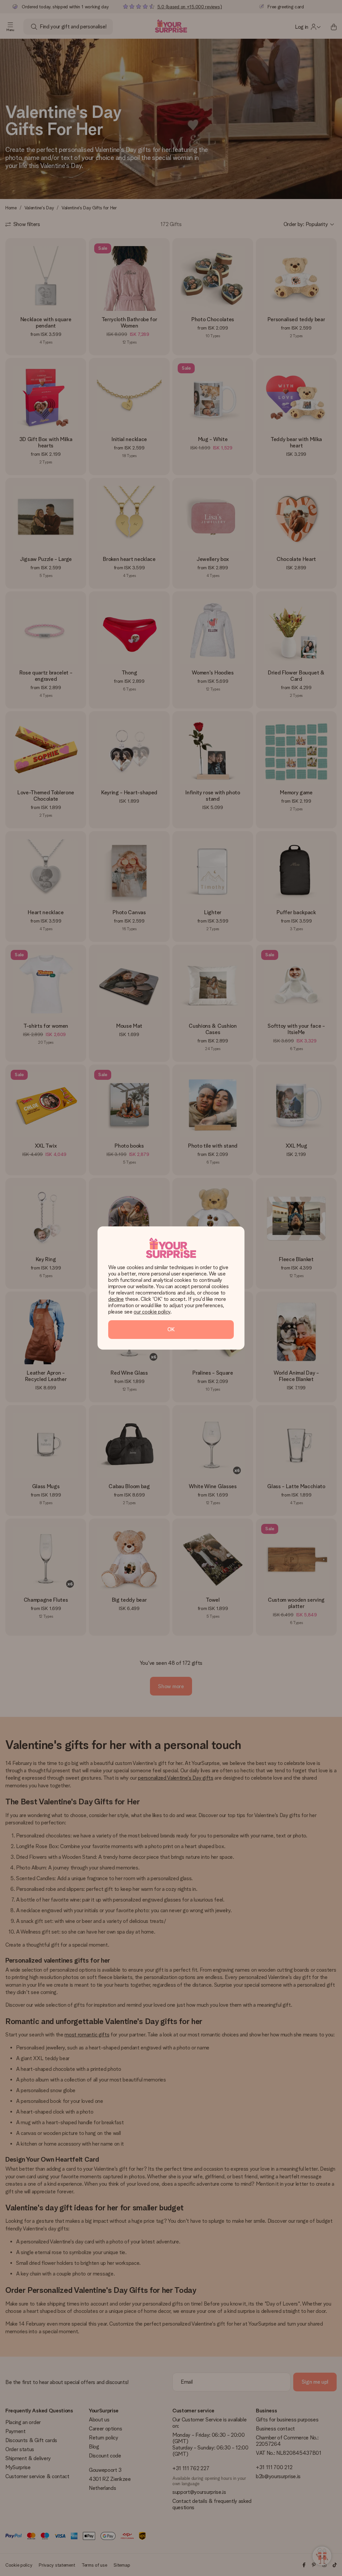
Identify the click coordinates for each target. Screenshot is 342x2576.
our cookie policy (152, 1312)
